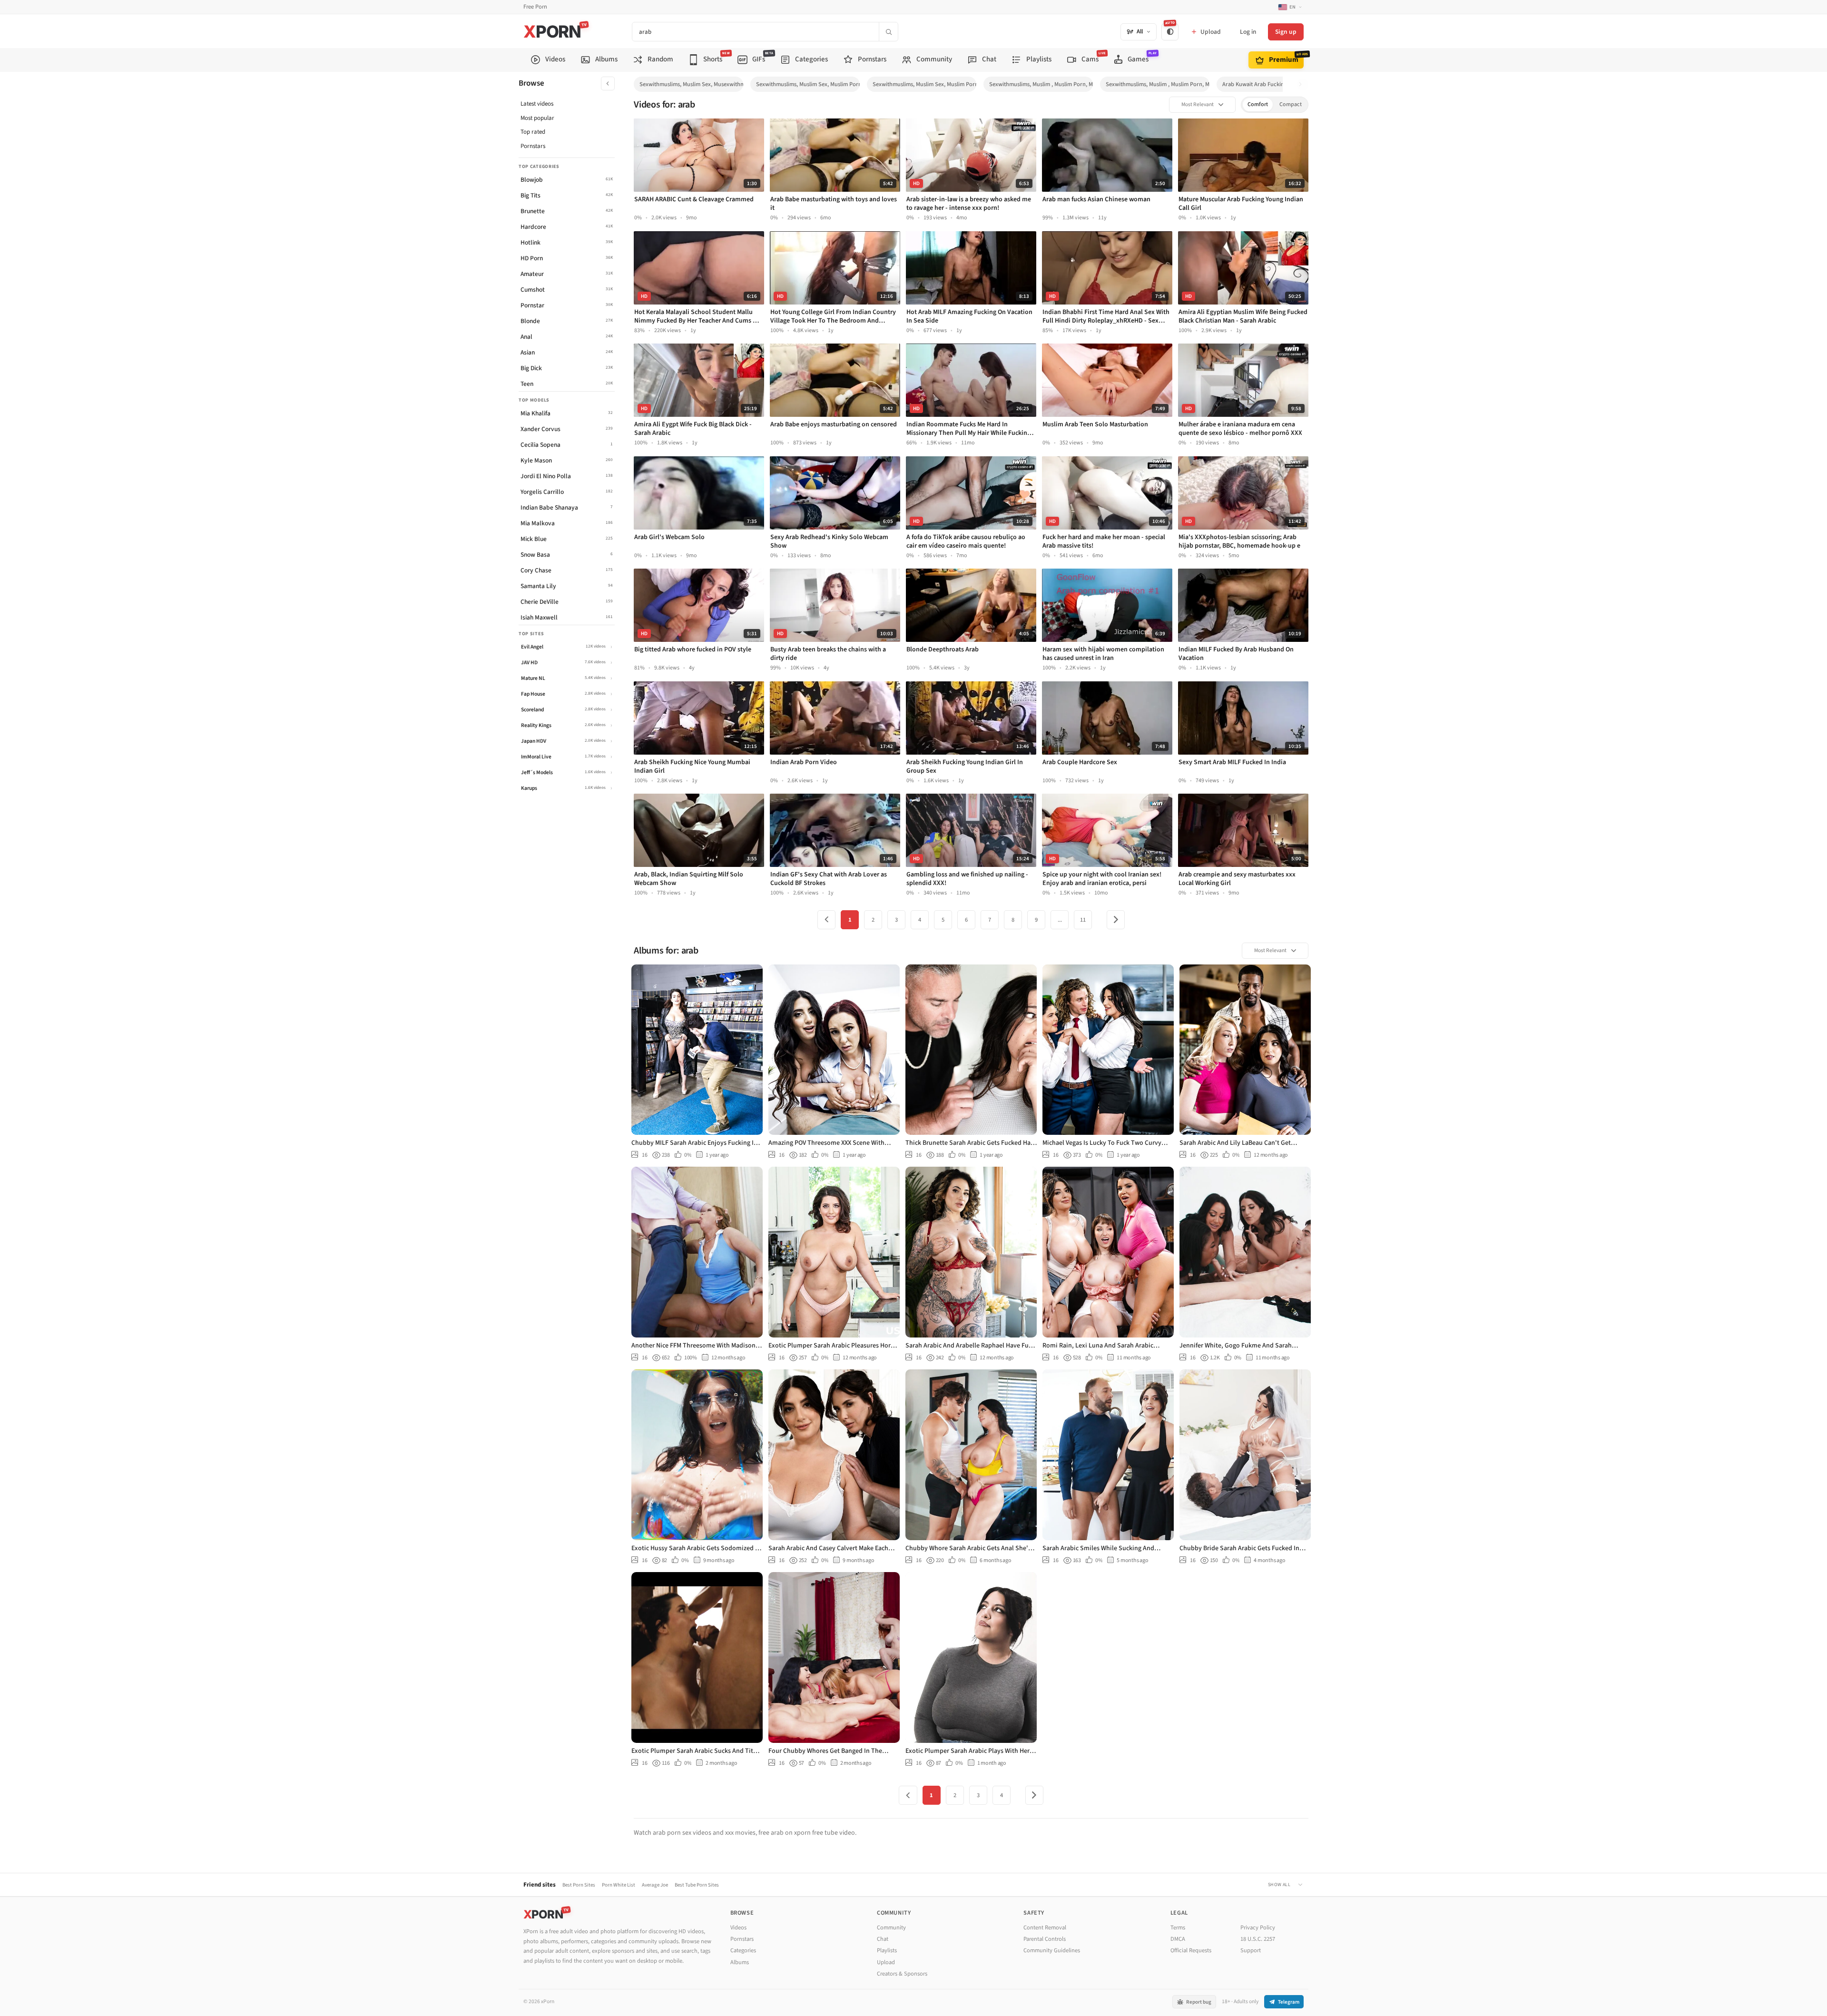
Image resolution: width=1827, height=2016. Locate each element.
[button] (1303, 84)
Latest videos (537, 104)
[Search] (888, 32)
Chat (883, 1939)
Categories (743, 1950)
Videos (738, 1927)
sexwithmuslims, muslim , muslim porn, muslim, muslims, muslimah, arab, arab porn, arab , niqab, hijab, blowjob (1158, 84)
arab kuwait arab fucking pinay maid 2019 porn (1274, 84)
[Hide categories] (608, 84)
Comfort (1258, 104)
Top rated (533, 132)
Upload (886, 1962)
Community (891, 1927)
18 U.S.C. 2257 (1258, 1939)
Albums (740, 1962)
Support (1251, 1950)
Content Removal (1045, 1927)
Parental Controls (1045, 1939)
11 (1083, 920)
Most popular (537, 118)
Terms (1178, 1927)
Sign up (1286, 32)
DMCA (1178, 1939)
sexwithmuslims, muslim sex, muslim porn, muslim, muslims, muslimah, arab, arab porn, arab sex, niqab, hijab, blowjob (924, 84)
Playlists (887, 1950)
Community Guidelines (1052, 1950)
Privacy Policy (1258, 1927)
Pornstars (533, 146)
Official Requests (1191, 1950)
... (1060, 920)
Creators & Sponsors (902, 1974)
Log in (1248, 32)
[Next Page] (1116, 920)
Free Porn (535, 7)
